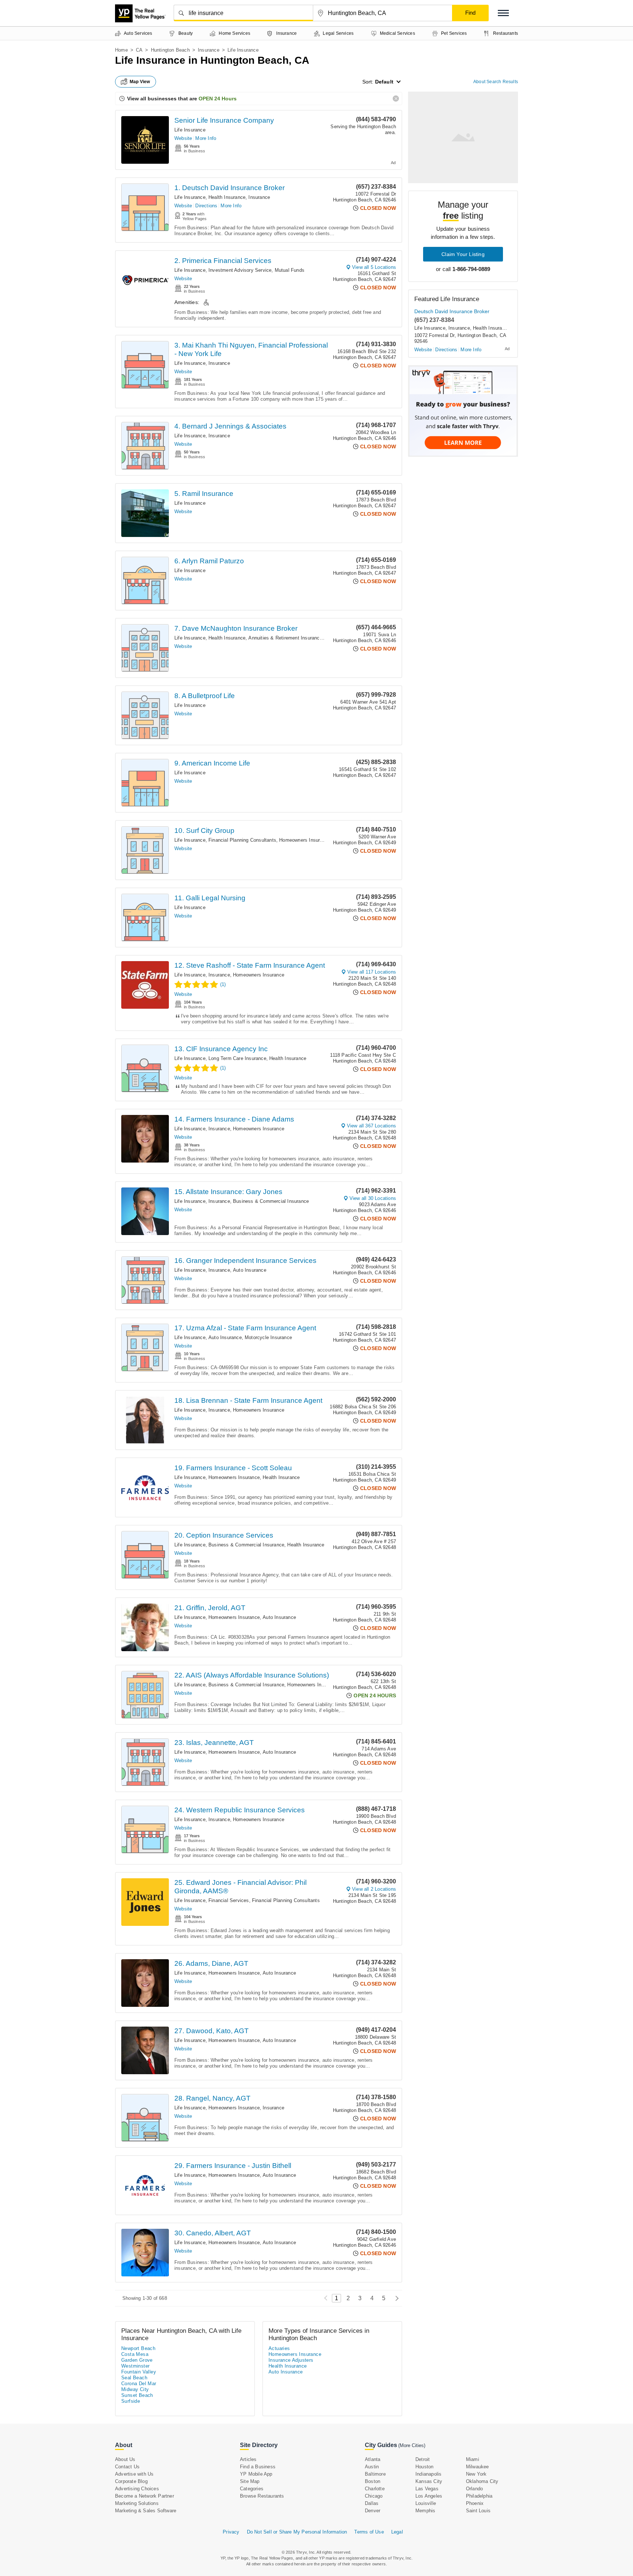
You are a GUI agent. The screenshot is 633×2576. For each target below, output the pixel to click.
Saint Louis (478, 2511)
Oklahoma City (482, 2481)
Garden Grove (137, 2360)
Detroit (423, 2459)
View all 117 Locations (372, 972)
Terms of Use (369, 2532)
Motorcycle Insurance (268, 1337)
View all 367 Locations (371, 1126)
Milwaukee (477, 2467)
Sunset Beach (137, 2395)
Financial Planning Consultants (242, 840)
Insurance (209, 50)
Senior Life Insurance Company (224, 120)
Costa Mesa (135, 2354)
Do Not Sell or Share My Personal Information (297, 2532)
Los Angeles (429, 2496)
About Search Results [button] (496, 82)
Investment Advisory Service (240, 270)
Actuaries (279, 2348)
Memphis (425, 2511)
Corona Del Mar (139, 2384)
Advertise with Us (134, 2474)
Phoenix (475, 2503)
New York (476, 2474)
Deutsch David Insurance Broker (452, 311)
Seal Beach (134, 2378)
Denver (373, 2511)
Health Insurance (227, 197)
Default (384, 82)
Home (121, 50)
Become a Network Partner (145, 2496)
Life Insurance (190, 130)
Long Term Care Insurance (237, 1058)
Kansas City (429, 2481)
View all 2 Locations (374, 1889)
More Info (206, 138)
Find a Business (258, 2467)
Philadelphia (479, 2496)
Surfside (131, 2401)
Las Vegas (427, 2489)
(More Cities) (412, 2445)
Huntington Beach (170, 50)
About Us (125, 2459)
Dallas (372, 2503)
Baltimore (375, 2474)
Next (395, 2298)
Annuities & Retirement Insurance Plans (292, 638)
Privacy (231, 2532)
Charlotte (375, 2489)
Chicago (374, 2496)
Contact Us (127, 2467)
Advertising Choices (137, 2489)
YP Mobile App (256, 2474)
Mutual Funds (290, 270)
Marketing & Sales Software (146, 2511)
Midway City (135, 2389)
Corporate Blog (131, 2481)
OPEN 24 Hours (218, 99)
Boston (373, 2481)
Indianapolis (428, 2474)
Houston (424, 2467)
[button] (503, 13)
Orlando (474, 2489)
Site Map (250, 2481)
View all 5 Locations (374, 267)
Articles (248, 2459)
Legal (397, 2532)
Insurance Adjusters (291, 2360)
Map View (140, 82)
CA (139, 50)
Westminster (135, 2366)
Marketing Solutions (137, 2503)
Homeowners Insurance (305, 840)
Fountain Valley (139, 2372)
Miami (473, 2459)
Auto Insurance (250, 1270)
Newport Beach (138, 2348)
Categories (252, 2489)
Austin (372, 2467)
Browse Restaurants (262, 2496)
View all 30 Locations (373, 1198)
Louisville (426, 2503)
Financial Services (229, 1900)
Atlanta (373, 2459)
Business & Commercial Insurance (271, 1201)
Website (183, 138)
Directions (206, 206)
